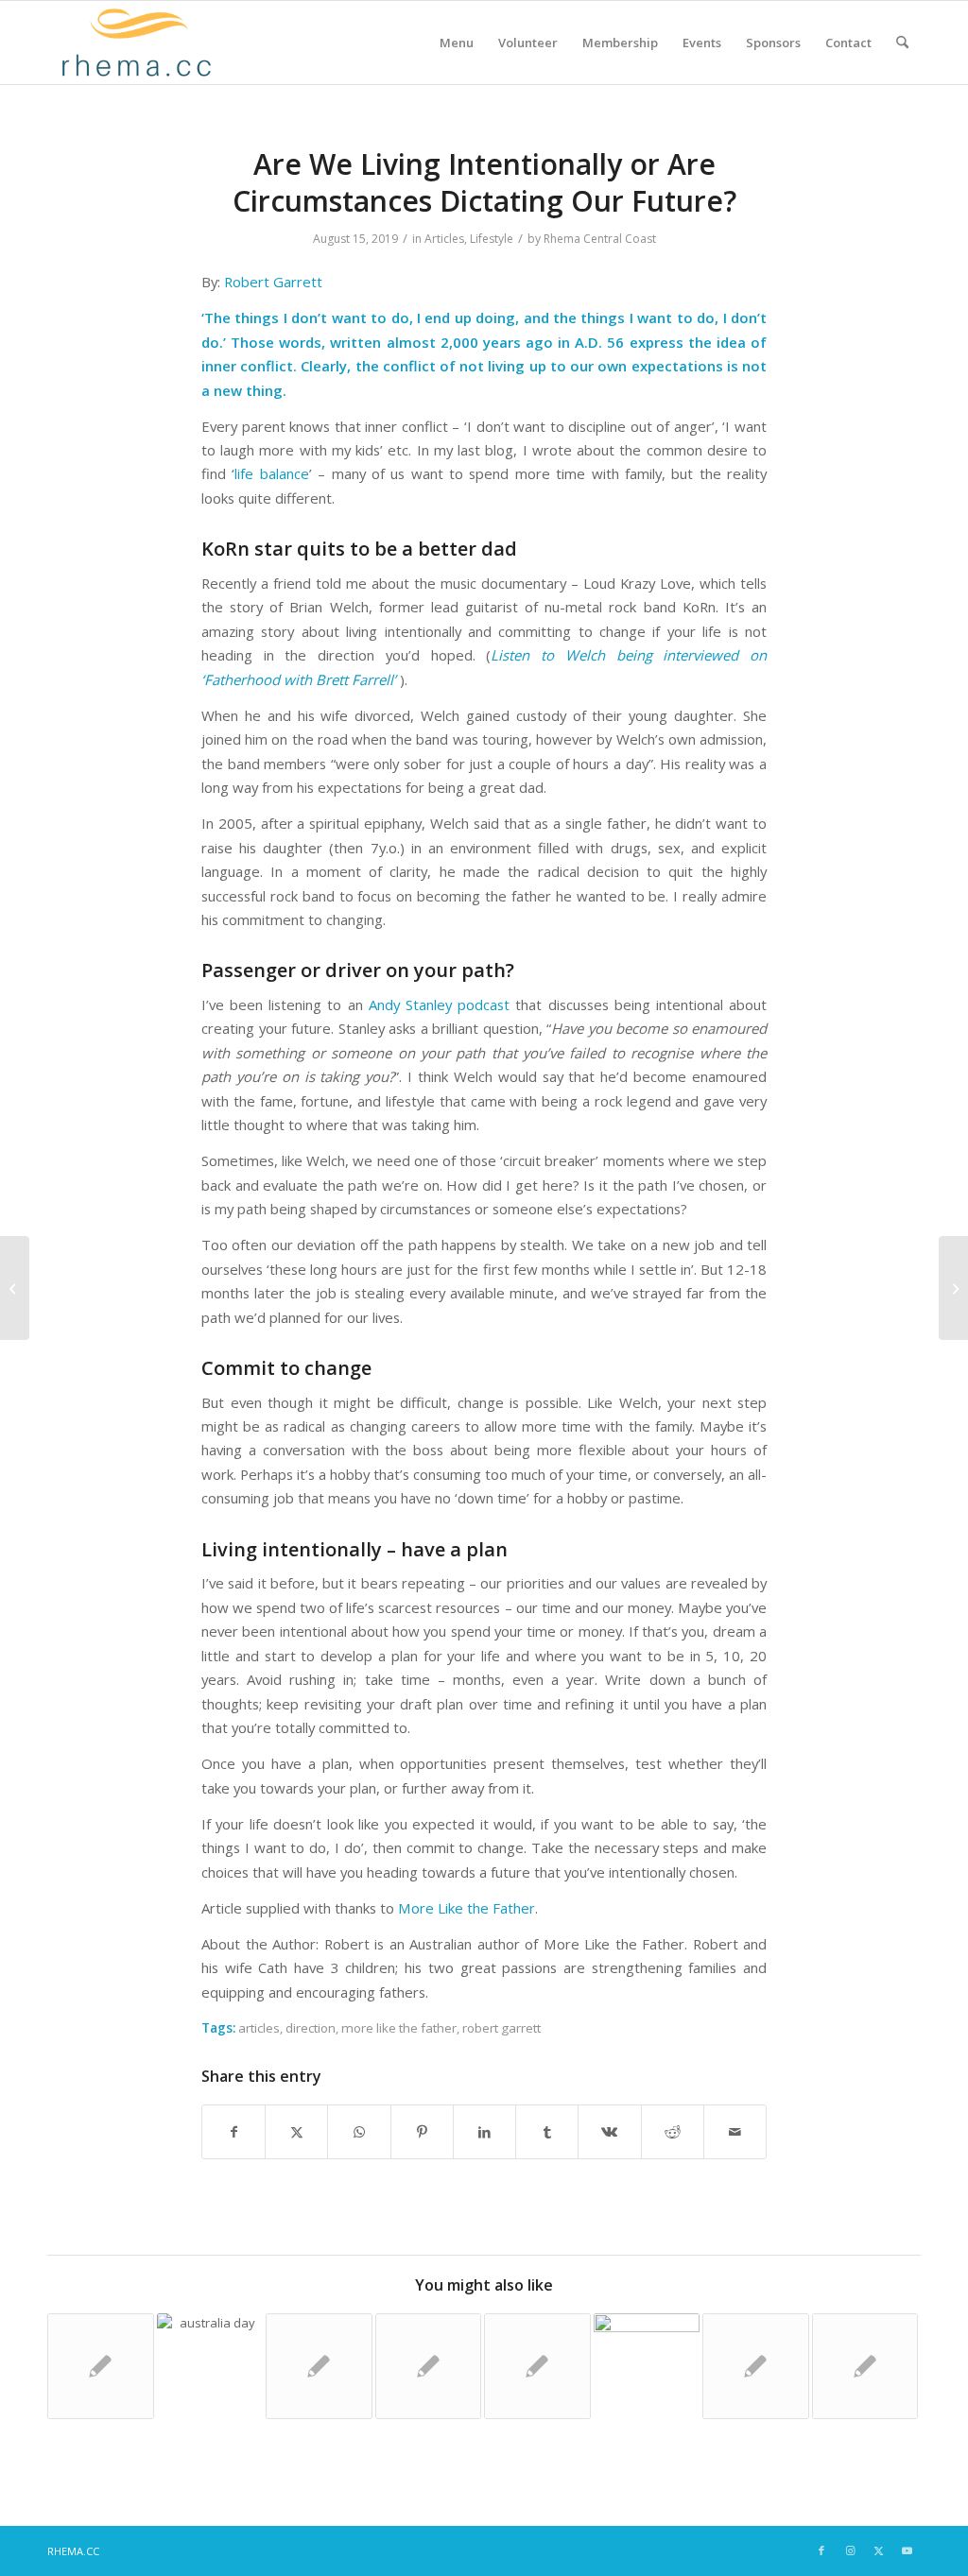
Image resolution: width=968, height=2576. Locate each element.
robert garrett (501, 2028)
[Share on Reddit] (673, 2132)
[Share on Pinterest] (422, 2132)
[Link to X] (878, 2550)
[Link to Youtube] (907, 2550)
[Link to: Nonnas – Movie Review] (429, 2367)
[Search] (902, 43)
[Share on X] (296, 2132)
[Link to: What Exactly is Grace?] (319, 2367)
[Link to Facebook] (821, 2550)
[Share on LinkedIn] (484, 2132)
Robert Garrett (273, 282)
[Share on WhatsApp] (359, 2132)
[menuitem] (457, 43)
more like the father (399, 2028)
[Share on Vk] (609, 2132)
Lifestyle (492, 239)
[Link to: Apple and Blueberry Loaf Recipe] (647, 2367)
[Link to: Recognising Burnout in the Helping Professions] (537, 2367)
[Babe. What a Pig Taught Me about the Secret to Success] (15, 1288)
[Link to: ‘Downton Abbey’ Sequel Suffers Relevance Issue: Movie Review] (865, 2367)
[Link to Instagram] (850, 2550)
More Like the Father (467, 1908)
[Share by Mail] (735, 2132)
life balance (271, 473)
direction (311, 2028)
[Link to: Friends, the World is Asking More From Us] (756, 2367)
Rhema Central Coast (600, 239)
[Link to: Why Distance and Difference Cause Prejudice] (101, 2367)
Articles (444, 239)
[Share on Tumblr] (547, 2132)
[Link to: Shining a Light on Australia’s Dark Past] (210, 2367)
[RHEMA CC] (135, 43)
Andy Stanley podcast (439, 1005)
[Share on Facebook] (233, 2132)
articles (259, 2028)
